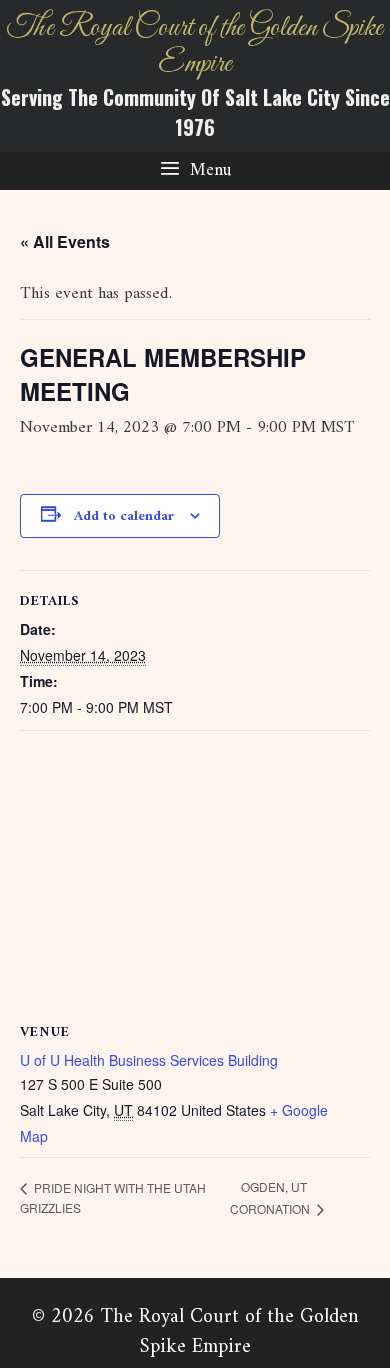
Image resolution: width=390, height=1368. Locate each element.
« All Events (65, 241)
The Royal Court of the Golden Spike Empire (195, 46)
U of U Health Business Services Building (149, 1060)
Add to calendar (124, 516)
